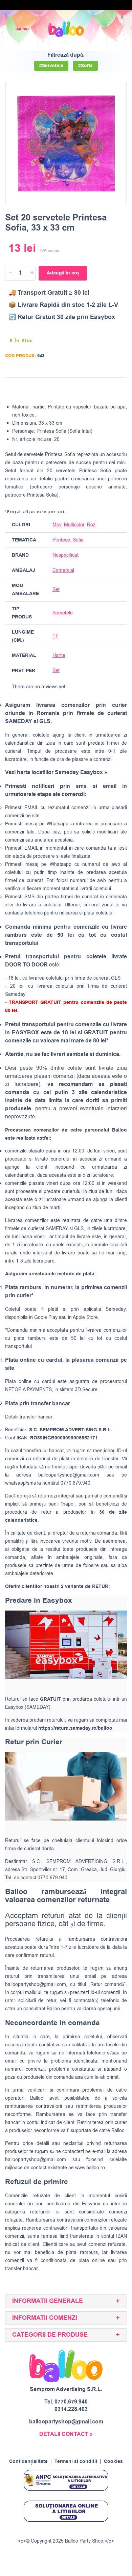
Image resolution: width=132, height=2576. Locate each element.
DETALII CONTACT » (66, 2434)
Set (56, 590)
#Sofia (85, 66)
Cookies (113, 2462)
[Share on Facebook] (82, 389)
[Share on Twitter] (95, 389)
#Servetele (51, 66)
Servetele (63, 613)
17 (55, 636)
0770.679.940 (71, 2402)
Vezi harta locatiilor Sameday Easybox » (56, 772)
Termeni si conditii (76, 2462)
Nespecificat (65, 555)
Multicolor (74, 525)
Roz (91, 525)
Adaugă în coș (63, 273)
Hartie (59, 655)
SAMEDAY (57, 1229)
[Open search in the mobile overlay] (104, 29)
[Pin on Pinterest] (108, 389)
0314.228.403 (71, 2409)
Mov (57, 525)
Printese (61, 540)
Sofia (78, 540)
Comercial (63, 570)
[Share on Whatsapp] (120, 389)
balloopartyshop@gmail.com (69, 1475)
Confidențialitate (28, 2462)
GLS (79, 1229)
